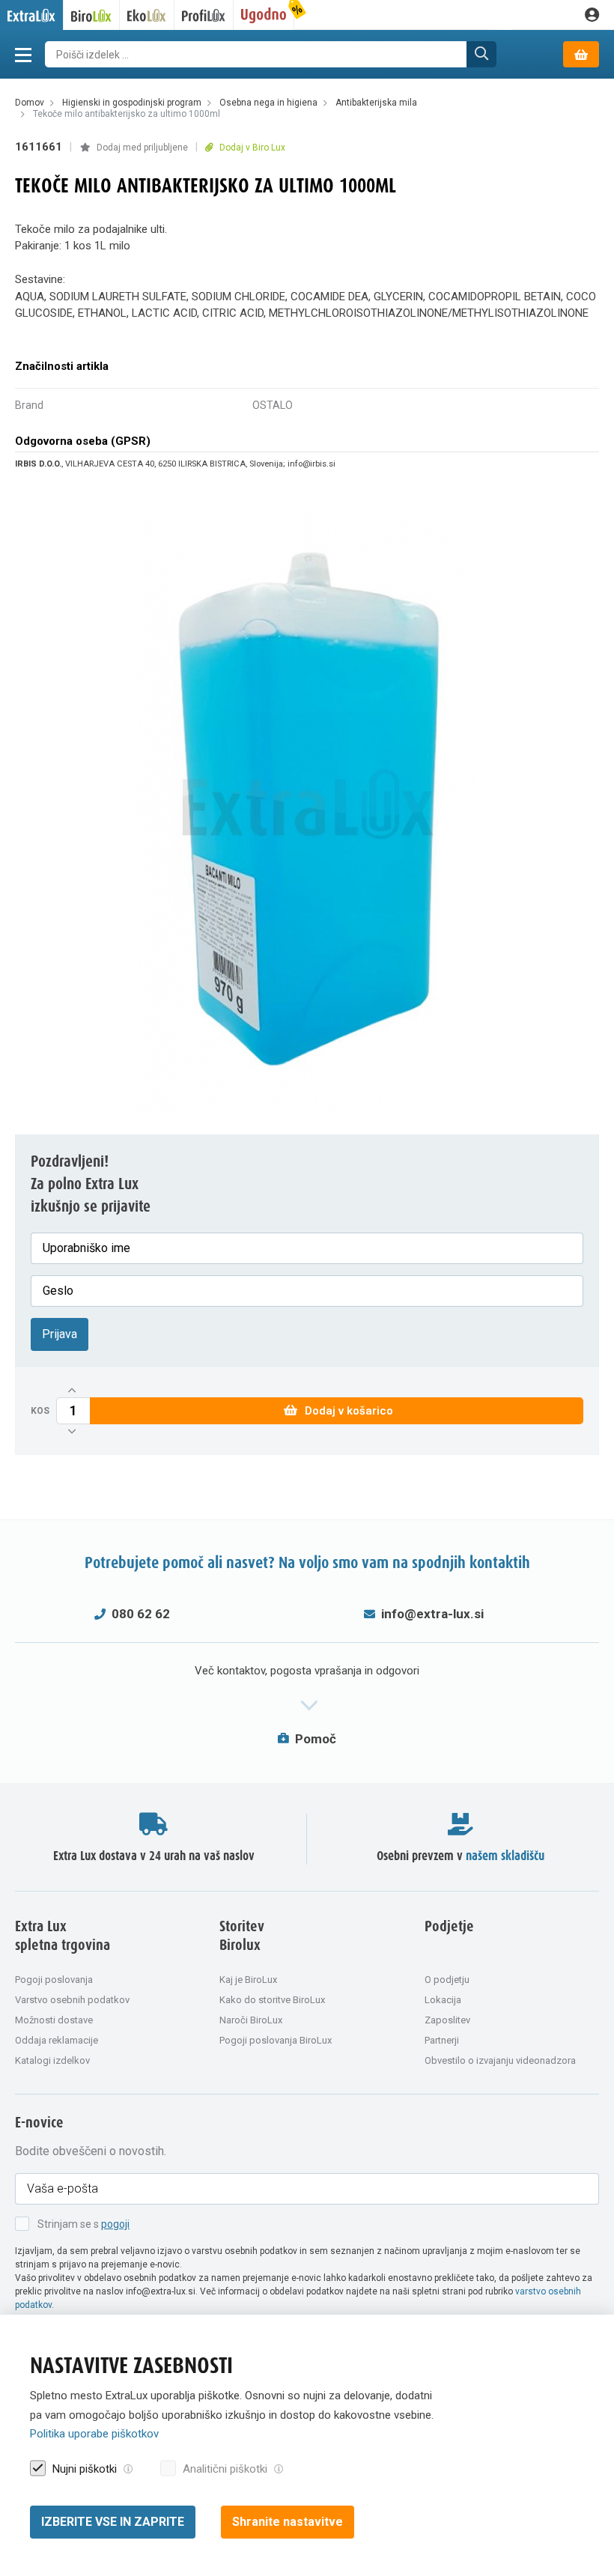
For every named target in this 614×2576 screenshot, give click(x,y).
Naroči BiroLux (251, 2020)
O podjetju (447, 1980)
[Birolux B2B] (92, 15)
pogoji (115, 2224)
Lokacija (443, 2000)
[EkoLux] (147, 15)
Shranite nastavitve (288, 2522)
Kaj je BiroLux (248, 1980)
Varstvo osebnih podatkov (72, 2000)
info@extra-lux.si (432, 1614)
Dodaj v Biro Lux (251, 148)
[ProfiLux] (204, 15)
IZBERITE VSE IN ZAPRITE (113, 2522)
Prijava (60, 1334)
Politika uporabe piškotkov (94, 2434)
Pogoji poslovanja (54, 1980)
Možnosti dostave (54, 2020)
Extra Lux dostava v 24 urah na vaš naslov (154, 1856)
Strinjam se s (83, 2224)
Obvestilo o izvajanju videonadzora (500, 2060)
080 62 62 (141, 1614)
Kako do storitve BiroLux (272, 2000)
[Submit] (481, 54)
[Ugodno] (264, 15)
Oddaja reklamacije (57, 2040)
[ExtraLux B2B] (32, 15)
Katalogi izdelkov (52, 2060)
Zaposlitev (447, 2020)
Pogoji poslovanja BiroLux (276, 2040)
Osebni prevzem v (460, 1856)
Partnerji (442, 2040)
